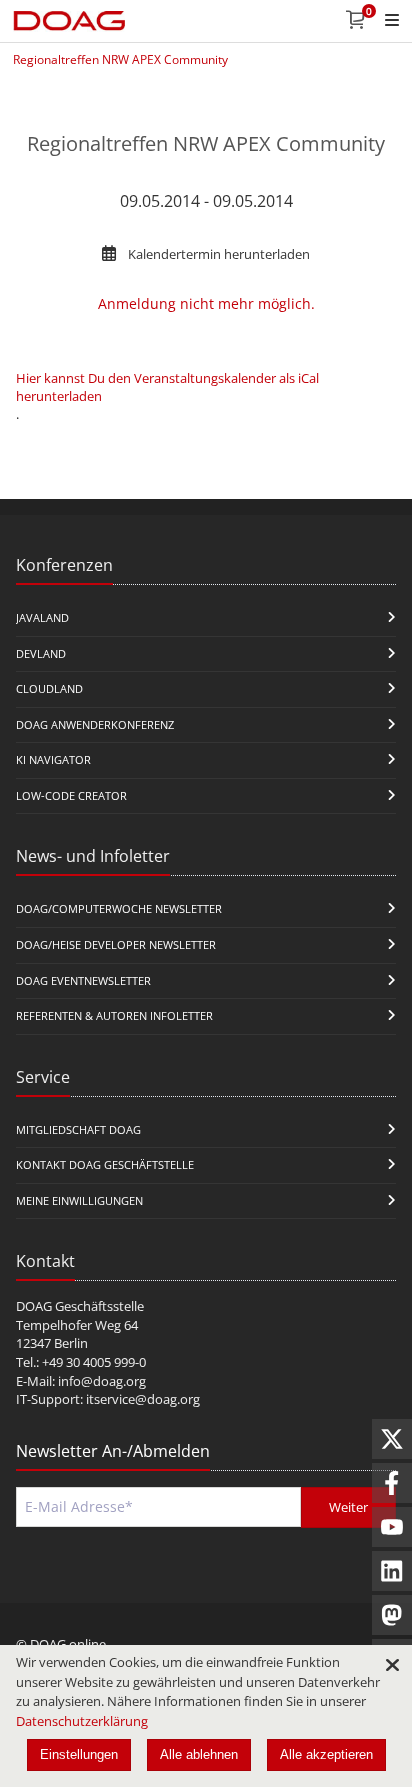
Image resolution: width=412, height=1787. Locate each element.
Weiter (348, 1507)
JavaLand (42, 617)
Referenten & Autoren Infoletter (114, 1015)
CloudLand (49, 688)
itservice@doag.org (143, 1399)
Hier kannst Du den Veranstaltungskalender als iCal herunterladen (167, 387)
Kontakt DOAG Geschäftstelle (105, 1164)
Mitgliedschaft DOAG (78, 1129)
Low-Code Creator (71, 795)
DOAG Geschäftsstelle (80, 1306)
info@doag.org (102, 1381)
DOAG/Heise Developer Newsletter (116, 944)
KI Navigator (53, 759)
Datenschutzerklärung (82, 1721)
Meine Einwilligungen (79, 1200)
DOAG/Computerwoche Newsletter (119, 908)
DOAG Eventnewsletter (83, 980)
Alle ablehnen (199, 1754)
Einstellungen (79, 1754)
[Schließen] (392, 1665)
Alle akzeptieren (326, 1754)
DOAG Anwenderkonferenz (95, 724)
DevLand (41, 653)
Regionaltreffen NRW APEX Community (120, 59)
